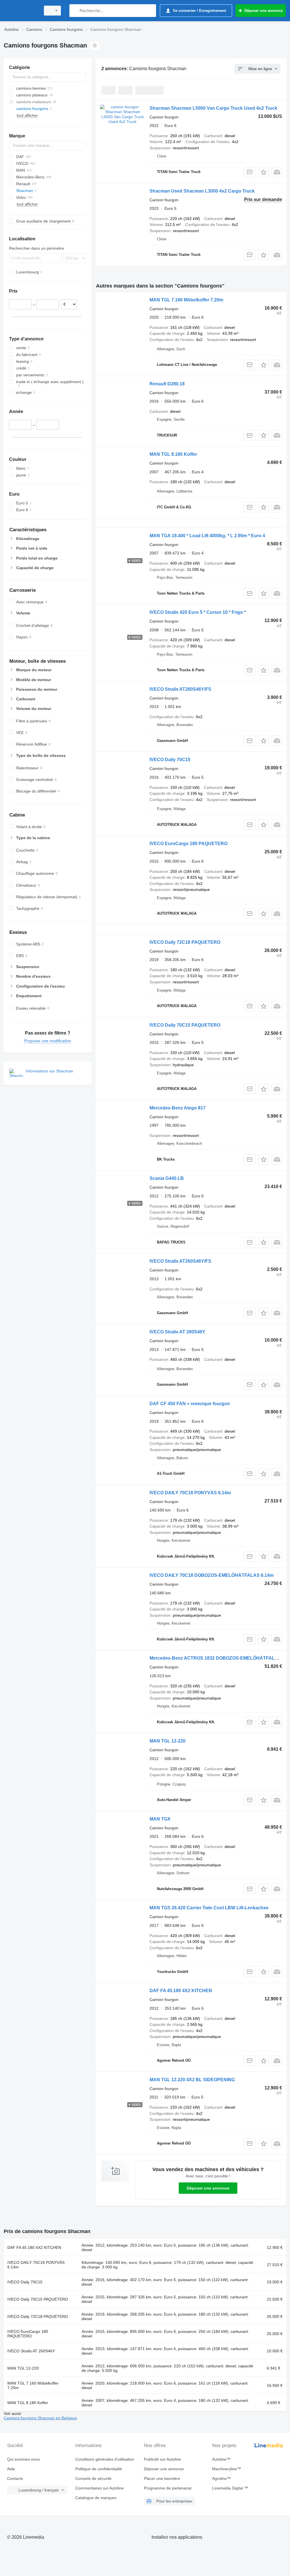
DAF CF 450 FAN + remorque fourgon (190, 1404)
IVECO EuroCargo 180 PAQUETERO (188, 844)
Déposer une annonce (208, 2188)
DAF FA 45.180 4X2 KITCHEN (181, 1991)
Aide (11, 2469)
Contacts (15, 2478)
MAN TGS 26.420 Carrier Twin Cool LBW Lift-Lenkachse (209, 1908)
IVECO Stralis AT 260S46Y (177, 1332)
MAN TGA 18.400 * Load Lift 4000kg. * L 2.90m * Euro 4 (207, 536)
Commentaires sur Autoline (100, 2488)
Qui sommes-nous (24, 2459)
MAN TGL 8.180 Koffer (173, 454)
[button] (264, 172)
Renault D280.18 (167, 384)
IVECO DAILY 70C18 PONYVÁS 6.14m (190, 1493)
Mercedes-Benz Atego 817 (178, 1108)
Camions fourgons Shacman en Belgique (40, 2418)
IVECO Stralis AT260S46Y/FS (180, 689)
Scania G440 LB (167, 1178)
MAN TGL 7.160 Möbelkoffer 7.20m (186, 300)
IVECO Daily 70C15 (170, 760)
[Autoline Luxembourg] (21, 11)
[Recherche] (75, 11)
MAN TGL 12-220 (168, 1741)
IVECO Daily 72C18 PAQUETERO (185, 942)
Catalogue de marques (96, 2498)
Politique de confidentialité (99, 2469)
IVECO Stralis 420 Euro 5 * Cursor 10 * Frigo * (198, 612)
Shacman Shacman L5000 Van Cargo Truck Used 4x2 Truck (213, 108)
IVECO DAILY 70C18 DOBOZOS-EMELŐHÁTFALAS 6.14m (212, 1575)
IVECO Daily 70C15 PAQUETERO (185, 1025)
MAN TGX (160, 1819)
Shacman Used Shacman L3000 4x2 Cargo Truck (202, 191)
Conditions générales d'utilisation (105, 2459)
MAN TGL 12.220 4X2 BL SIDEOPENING (192, 2080)
